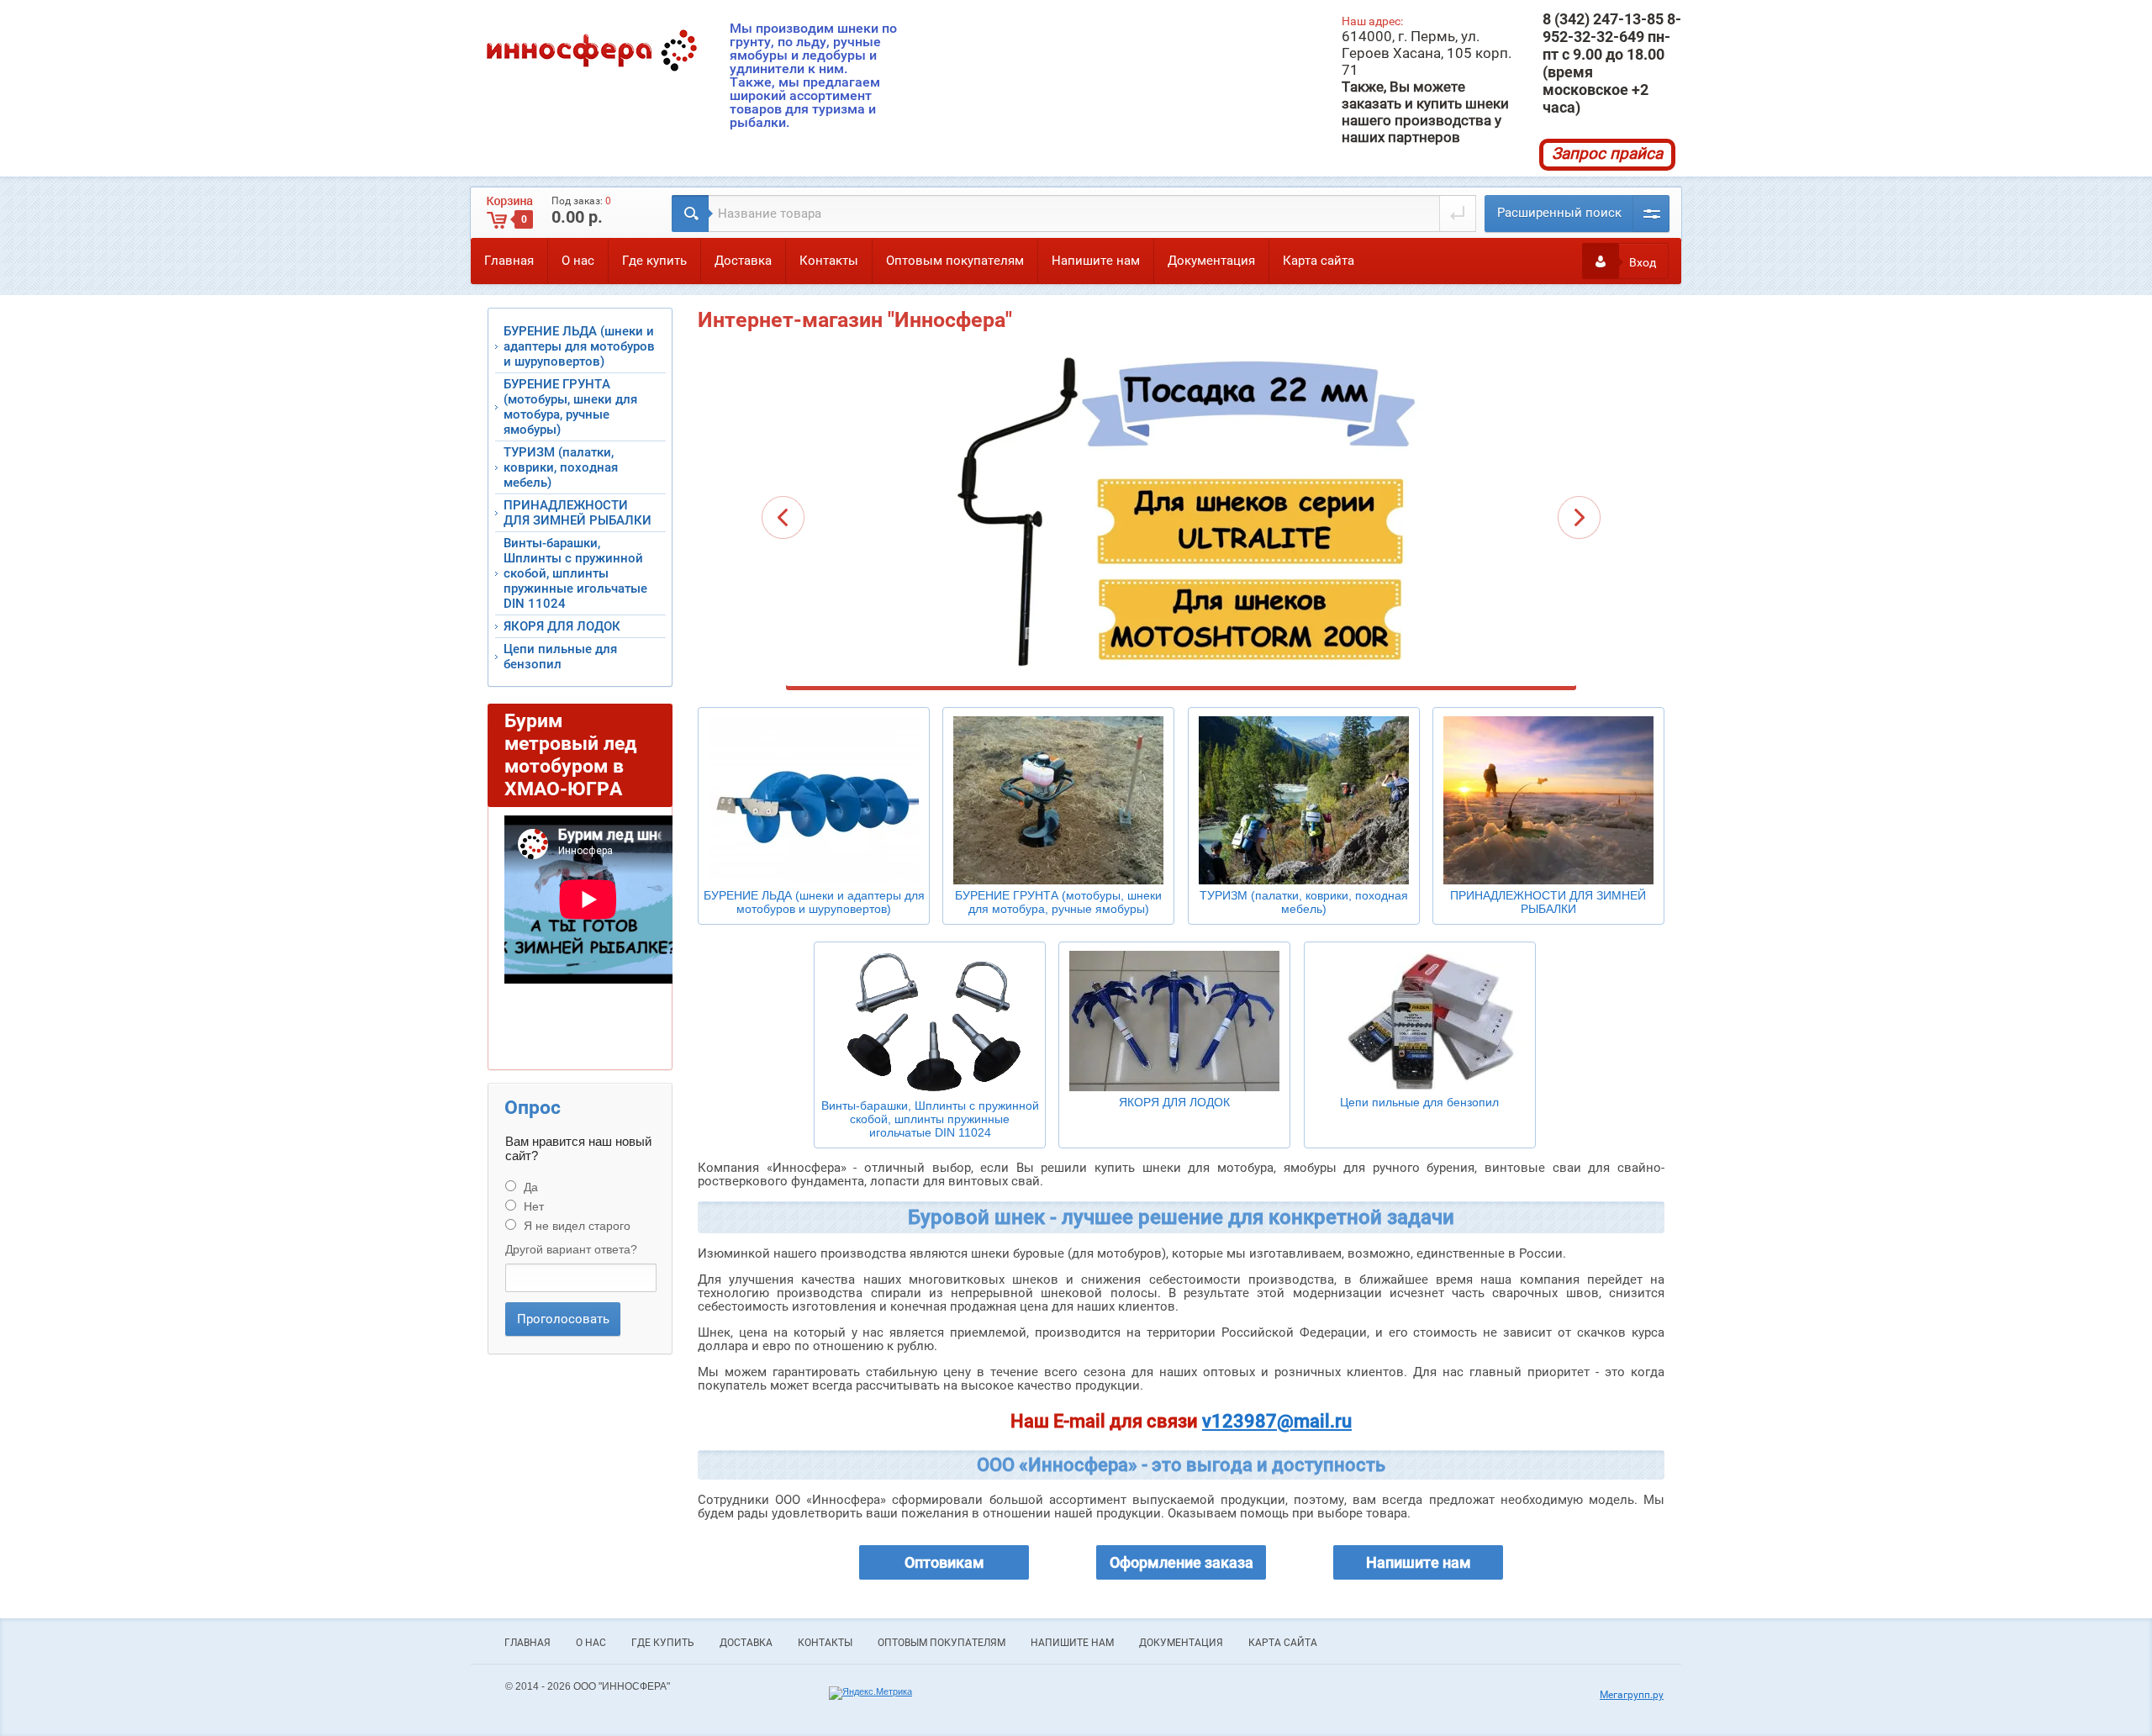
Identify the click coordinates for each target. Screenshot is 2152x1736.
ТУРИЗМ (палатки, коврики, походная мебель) (561, 467)
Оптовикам (944, 1562)
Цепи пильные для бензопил (560, 657)
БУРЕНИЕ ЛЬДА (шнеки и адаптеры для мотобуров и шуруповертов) (579, 346)
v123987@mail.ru (1277, 1421)
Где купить (654, 261)
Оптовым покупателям (955, 261)
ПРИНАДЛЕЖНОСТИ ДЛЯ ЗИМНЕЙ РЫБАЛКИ (578, 513)
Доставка (743, 261)
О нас (578, 261)
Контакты (829, 261)
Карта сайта (1319, 261)
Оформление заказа (1181, 1562)
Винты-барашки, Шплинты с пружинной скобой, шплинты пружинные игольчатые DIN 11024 (575, 573)
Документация (1211, 261)
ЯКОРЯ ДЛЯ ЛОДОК (562, 626)
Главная (509, 261)
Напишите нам (1096, 261)
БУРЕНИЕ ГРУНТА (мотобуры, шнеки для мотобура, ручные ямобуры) (570, 407)
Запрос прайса (1607, 153)
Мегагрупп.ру (1632, 1695)
